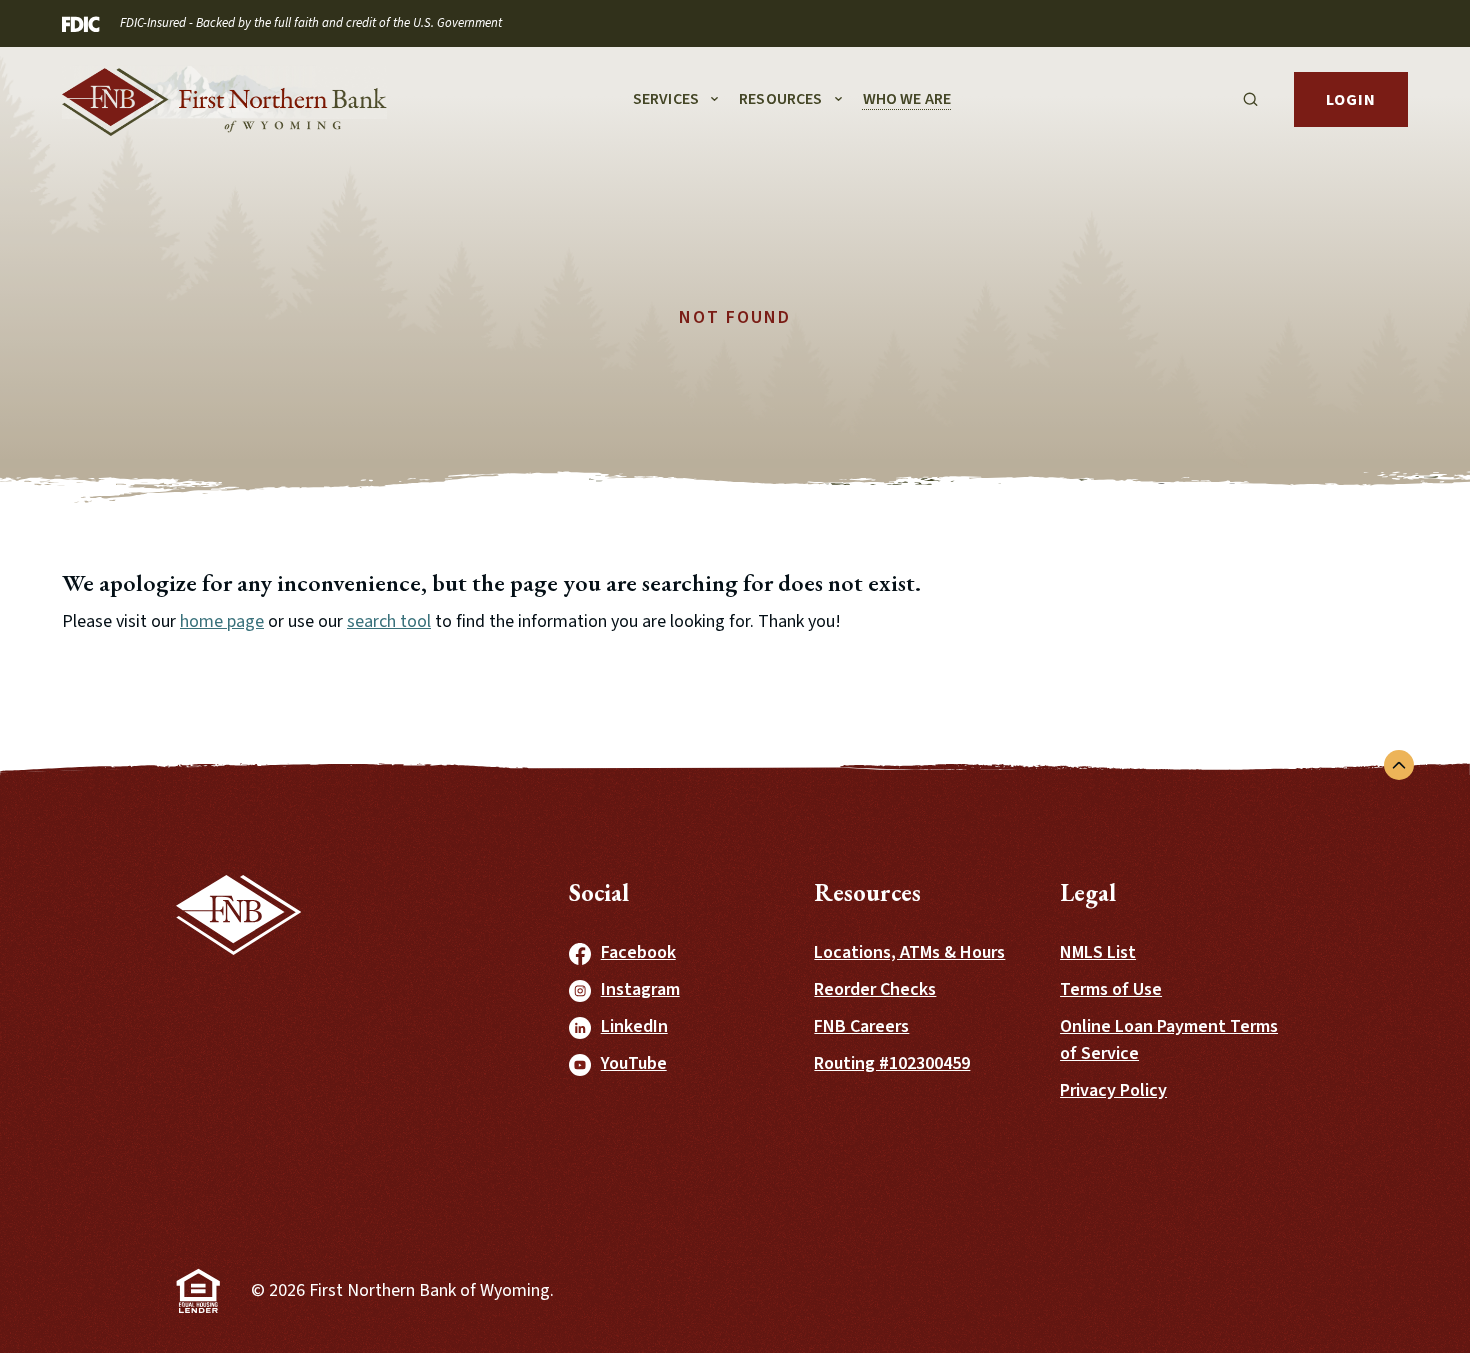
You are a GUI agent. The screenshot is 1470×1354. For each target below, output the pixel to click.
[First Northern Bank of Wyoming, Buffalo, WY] (224, 99)
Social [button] (599, 892)
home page (222, 621)
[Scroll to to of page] (1399, 765)
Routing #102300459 (892, 1063)
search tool (389, 621)
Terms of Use (1111, 989)
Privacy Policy (1113, 1090)
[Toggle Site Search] (1250, 99)
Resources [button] (780, 99)
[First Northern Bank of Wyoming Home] (238, 1011)
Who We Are (907, 99)
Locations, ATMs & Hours (909, 952)
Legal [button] (1088, 892)
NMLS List (1098, 952)
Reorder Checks (875, 989)
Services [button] (666, 99)
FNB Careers (861, 1026)
